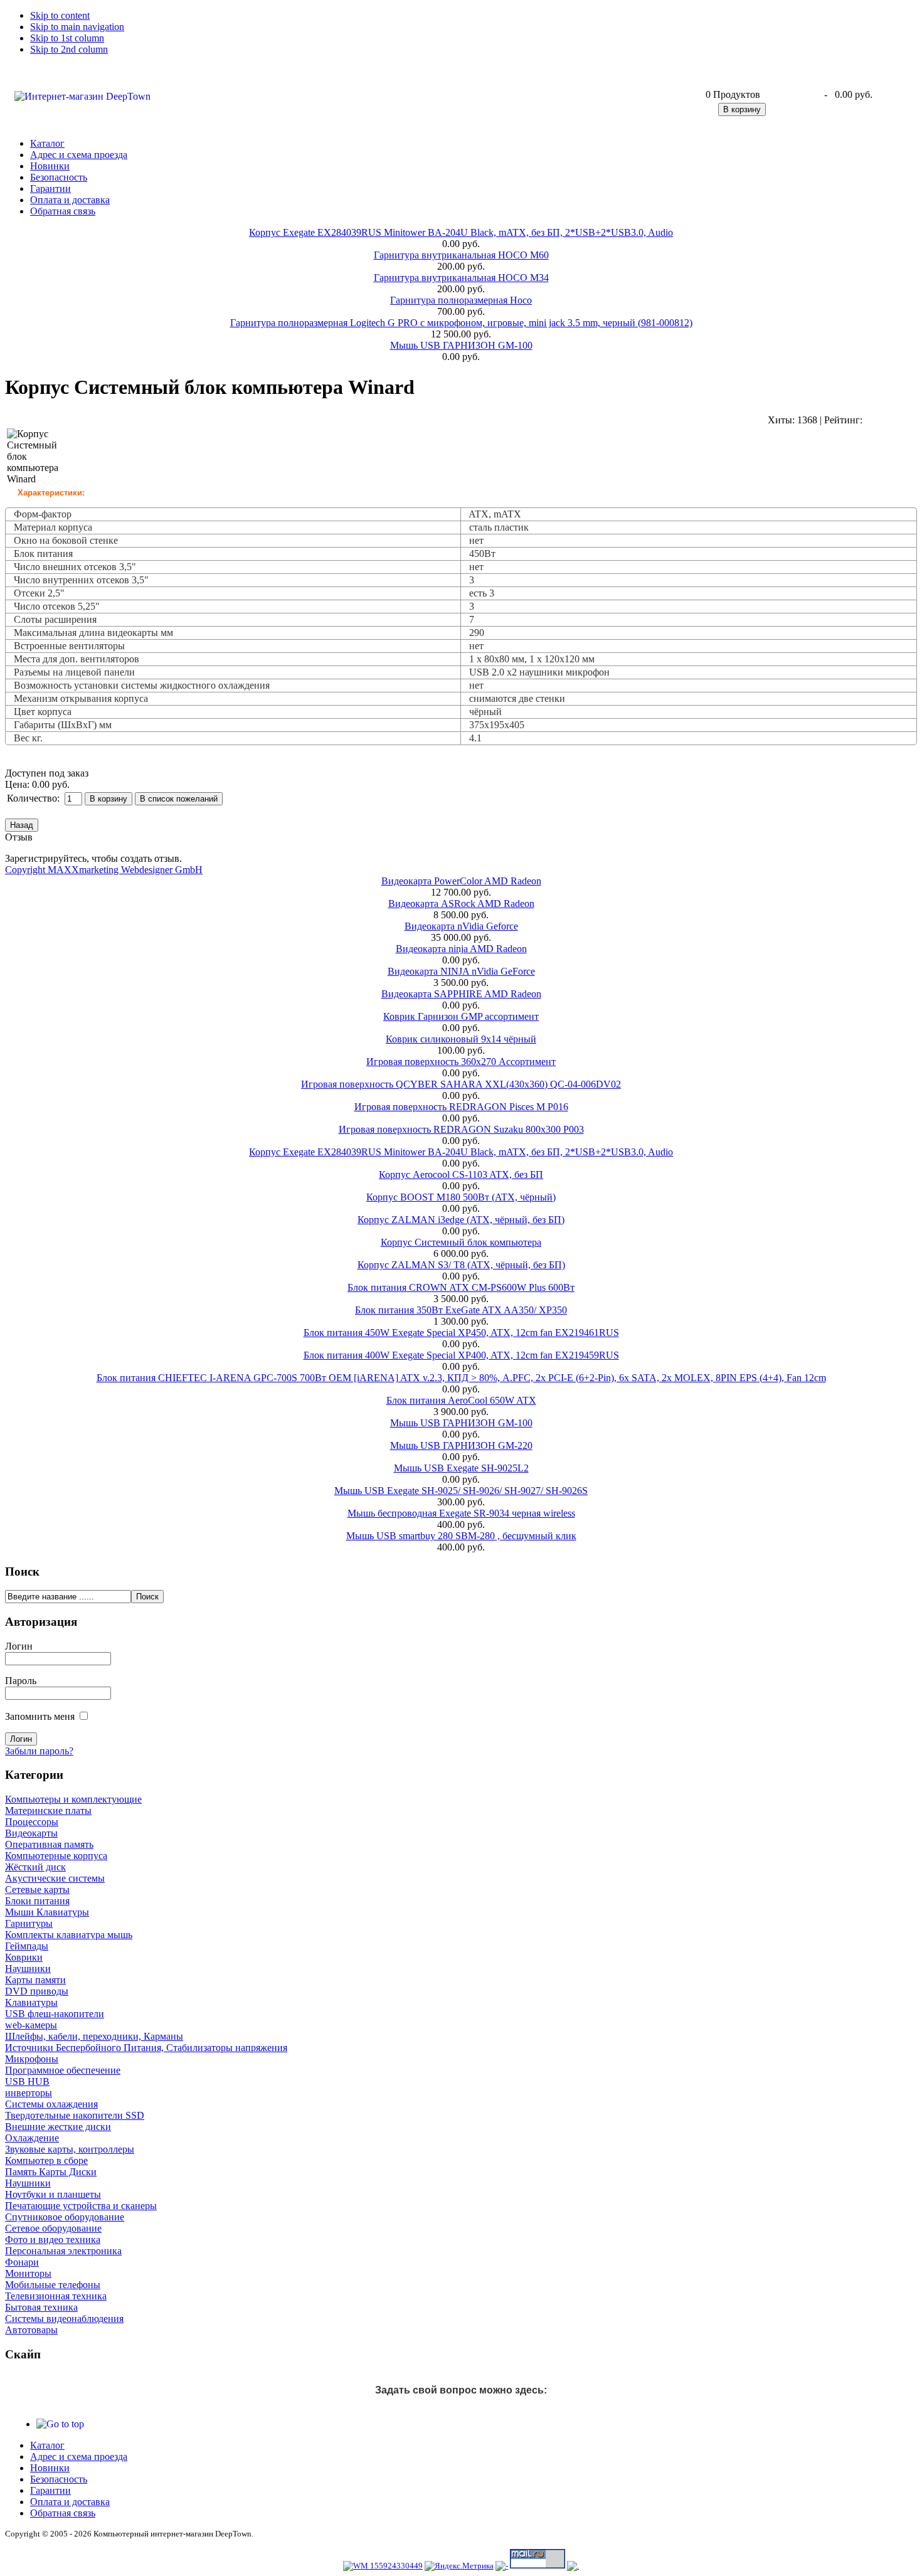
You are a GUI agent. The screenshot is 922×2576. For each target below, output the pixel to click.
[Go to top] (60, 2424)
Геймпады (27, 1946)
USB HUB (27, 2081)
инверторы (29, 2093)
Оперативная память (49, 1844)
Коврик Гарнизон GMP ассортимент (461, 1016)
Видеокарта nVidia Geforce (461, 926)
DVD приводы (37, 1991)
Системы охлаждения (51, 2104)
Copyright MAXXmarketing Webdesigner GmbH (104, 870)
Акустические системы (55, 1878)
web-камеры (31, 2025)
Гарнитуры (29, 1923)
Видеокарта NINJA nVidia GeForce (461, 971)
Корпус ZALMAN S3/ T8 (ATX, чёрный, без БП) (461, 1265)
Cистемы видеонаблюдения (64, 2319)
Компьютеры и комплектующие (73, 1799)
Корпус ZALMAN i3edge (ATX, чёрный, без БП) (461, 1220)
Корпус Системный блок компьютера (461, 1242)
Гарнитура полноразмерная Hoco (461, 300)
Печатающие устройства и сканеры (81, 2206)
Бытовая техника (41, 2307)
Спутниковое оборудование (65, 2217)
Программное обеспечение (63, 2070)
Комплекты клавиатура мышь (69, 1935)
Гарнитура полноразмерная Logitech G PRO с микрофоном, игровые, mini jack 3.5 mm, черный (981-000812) (461, 323)
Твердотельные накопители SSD (75, 2115)
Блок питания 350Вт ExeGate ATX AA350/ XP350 (461, 1310)
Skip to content (60, 15)
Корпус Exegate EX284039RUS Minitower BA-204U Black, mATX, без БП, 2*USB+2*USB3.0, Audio (461, 232)
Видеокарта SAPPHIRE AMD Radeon (461, 994)
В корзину (742, 109)
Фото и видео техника (53, 2239)
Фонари (22, 2262)
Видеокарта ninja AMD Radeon (461, 949)
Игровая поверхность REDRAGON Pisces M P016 (461, 1107)
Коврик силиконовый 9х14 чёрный (461, 1039)
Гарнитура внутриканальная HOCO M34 (461, 278)
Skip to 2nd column (69, 49)
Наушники (28, 1969)
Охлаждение (32, 2138)
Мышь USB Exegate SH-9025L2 (461, 1468)
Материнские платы (48, 1810)
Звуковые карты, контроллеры (70, 2149)
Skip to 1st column (67, 38)
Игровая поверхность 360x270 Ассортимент (461, 1062)
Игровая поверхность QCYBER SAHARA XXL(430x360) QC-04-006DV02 (461, 1084)
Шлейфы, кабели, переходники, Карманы (94, 2036)
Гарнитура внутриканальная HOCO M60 (461, 255)
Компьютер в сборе (46, 2160)
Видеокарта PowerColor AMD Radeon (461, 881)
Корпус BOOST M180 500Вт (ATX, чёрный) (461, 1197)
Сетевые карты (37, 1890)
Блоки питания (37, 1901)
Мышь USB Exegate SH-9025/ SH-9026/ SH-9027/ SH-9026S (461, 1491)
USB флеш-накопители (55, 2014)
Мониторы (28, 2273)
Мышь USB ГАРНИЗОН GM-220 (461, 1445)
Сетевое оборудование (53, 2228)
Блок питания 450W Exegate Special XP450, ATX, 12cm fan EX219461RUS (461, 1333)
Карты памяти (35, 1980)
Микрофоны (32, 2059)
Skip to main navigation (77, 27)
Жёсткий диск (35, 1867)
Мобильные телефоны (53, 2285)
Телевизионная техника (56, 2296)
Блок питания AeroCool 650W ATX (461, 1400)
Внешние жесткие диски (58, 2127)
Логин (19, 1646)
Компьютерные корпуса (56, 1856)
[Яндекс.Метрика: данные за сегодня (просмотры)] (459, 2566)
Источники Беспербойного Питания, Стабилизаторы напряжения (146, 2048)
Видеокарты (31, 1833)
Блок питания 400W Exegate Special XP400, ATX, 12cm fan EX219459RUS (461, 1355)
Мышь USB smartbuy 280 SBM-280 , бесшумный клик (461, 1536)
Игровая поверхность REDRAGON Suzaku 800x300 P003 (461, 1129)
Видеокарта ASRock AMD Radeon (461, 904)
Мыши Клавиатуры (47, 1912)
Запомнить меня (40, 1716)
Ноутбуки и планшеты (53, 2194)
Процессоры (32, 1822)
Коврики (24, 1957)
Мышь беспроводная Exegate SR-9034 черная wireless (461, 1513)
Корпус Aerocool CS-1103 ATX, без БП (461, 1174)
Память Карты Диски (51, 2172)
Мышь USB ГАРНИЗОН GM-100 (461, 345)
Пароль (21, 1681)
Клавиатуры (31, 2002)
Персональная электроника (63, 2251)
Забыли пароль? (39, 1751)
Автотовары (31, 2330)
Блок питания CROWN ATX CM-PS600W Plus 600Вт (461, 1287)
